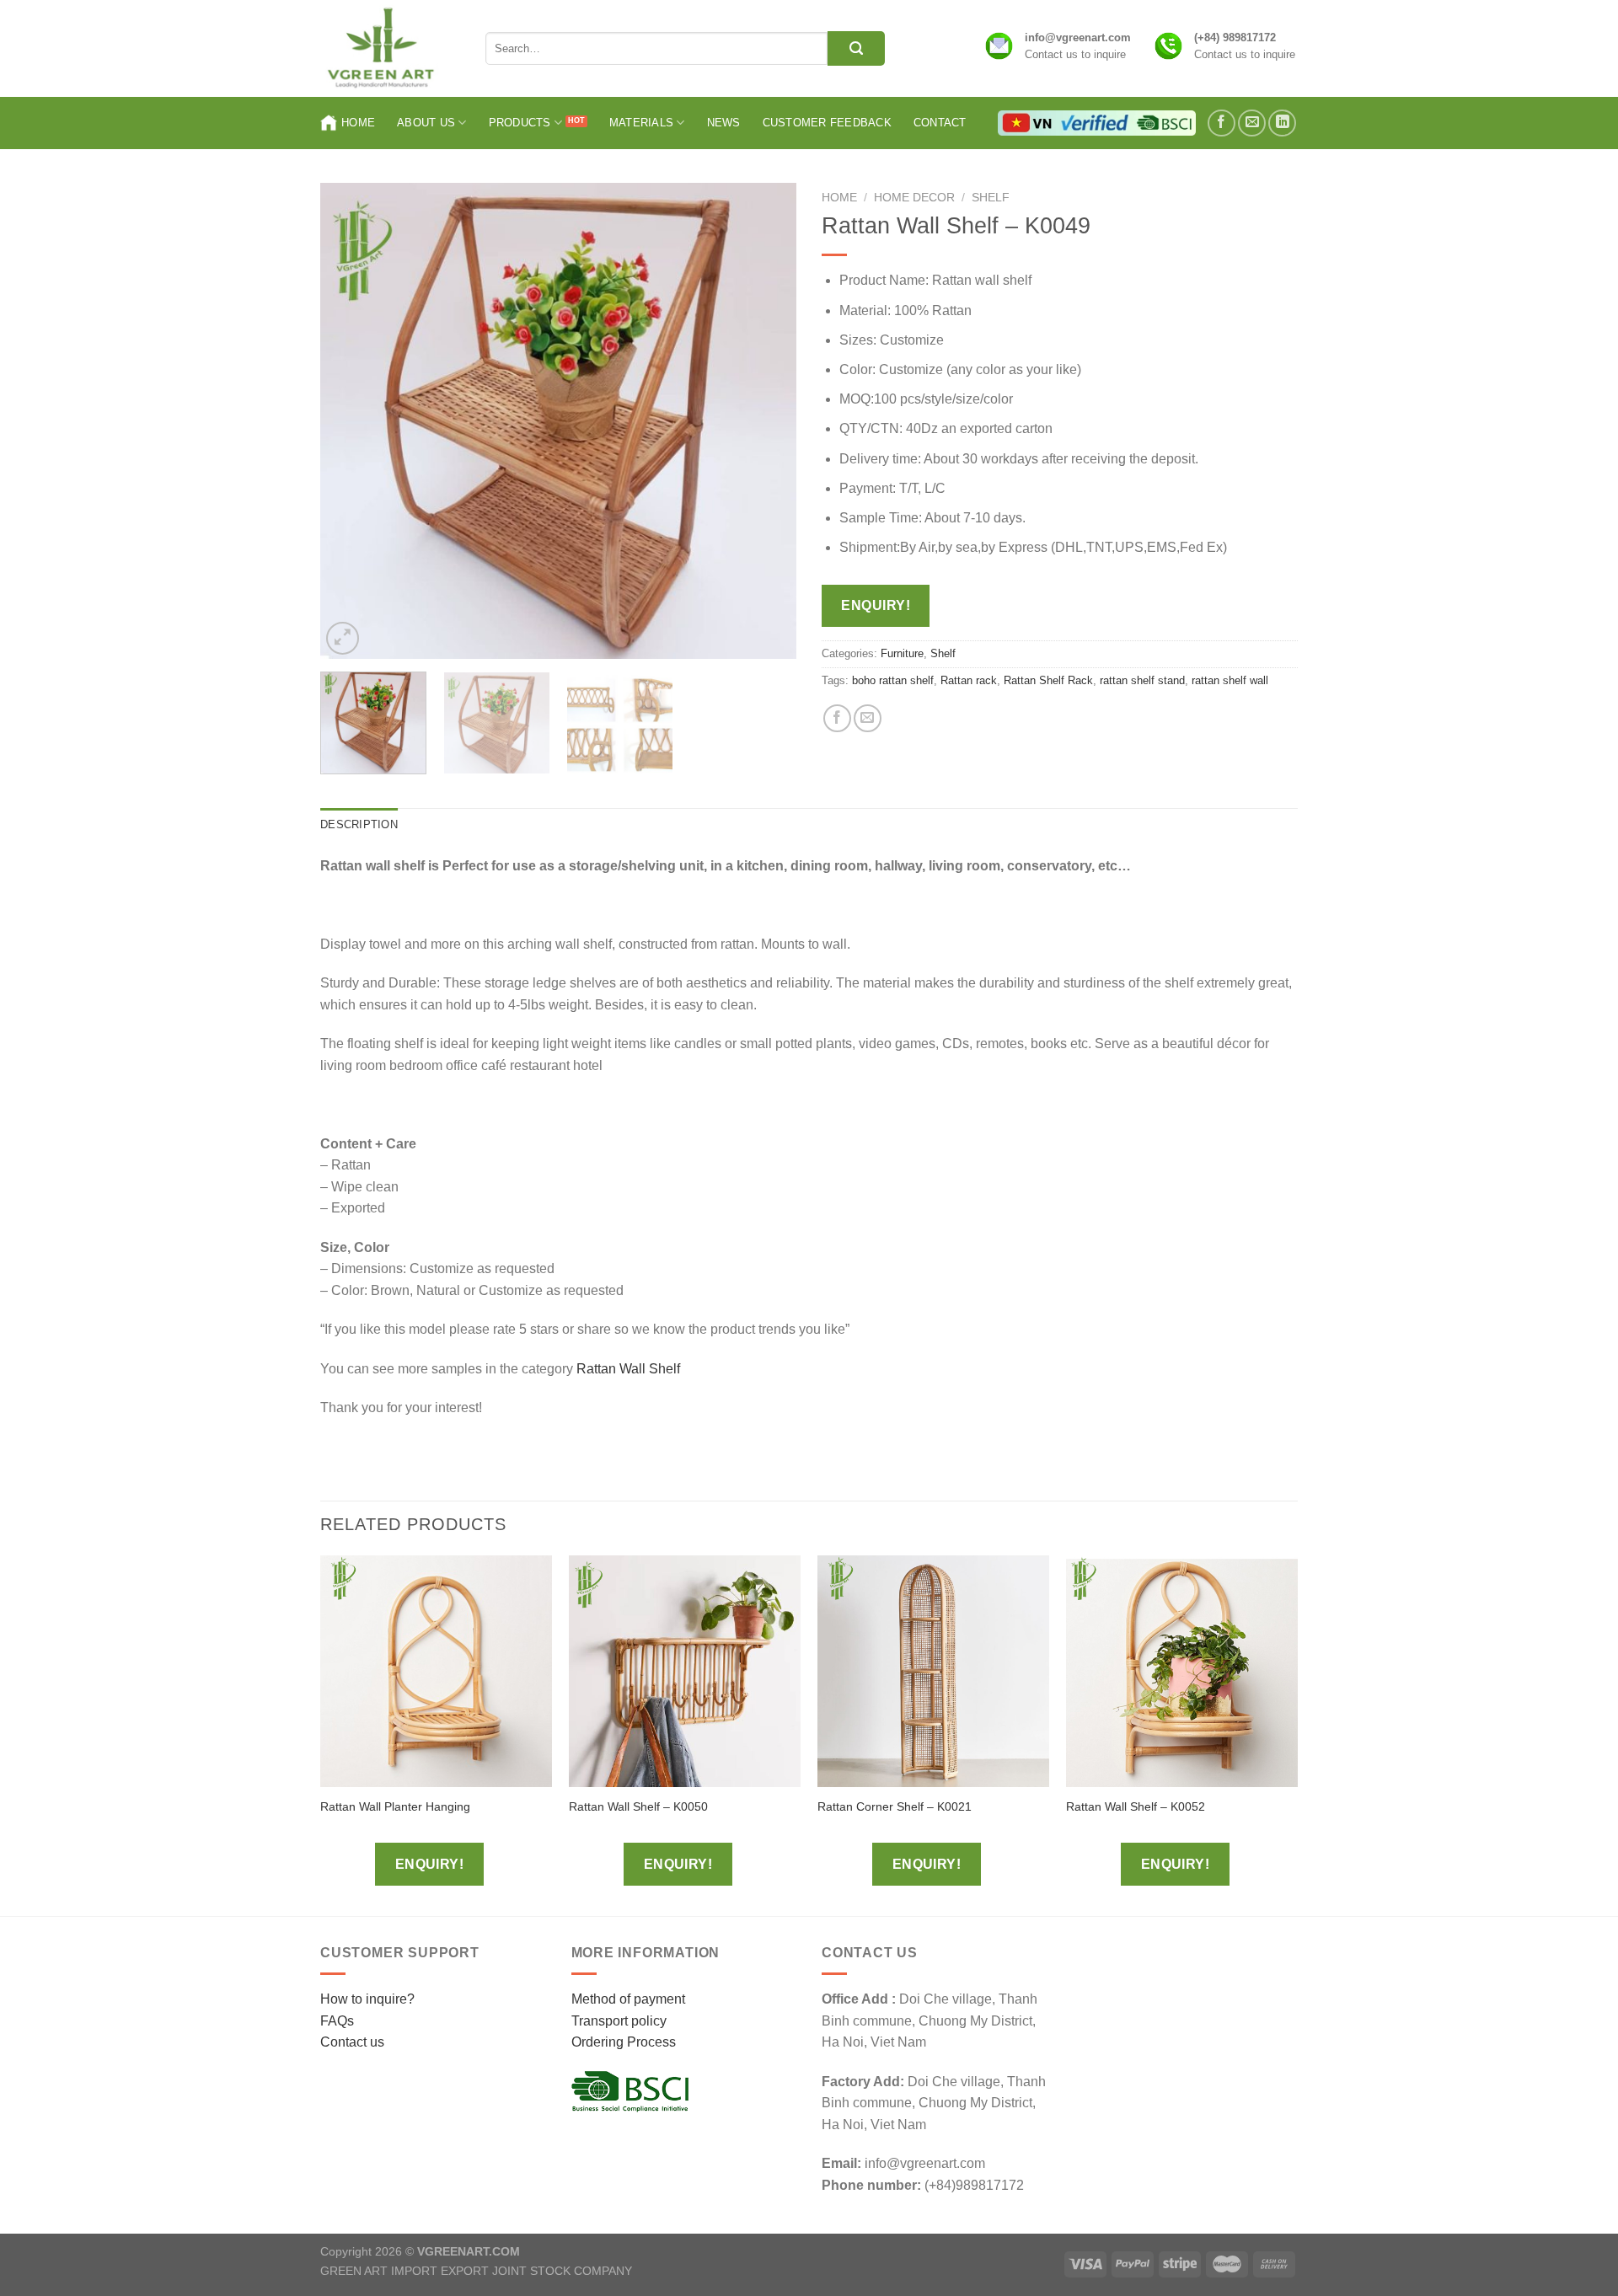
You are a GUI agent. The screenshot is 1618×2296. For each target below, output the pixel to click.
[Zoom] (343, 638)
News (724, 123)
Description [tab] (359, 824)
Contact (940, 123)
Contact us (352, 2042)
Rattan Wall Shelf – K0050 (638, 1806)
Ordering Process (624, 2042)
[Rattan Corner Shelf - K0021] (933, 1671)
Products (520, 123)
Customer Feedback (827, 123)
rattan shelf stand (1142, 680)
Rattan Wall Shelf (628, 1369)
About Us (426, 123)
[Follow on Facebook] (1222, 123)
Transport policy (619, 2021)
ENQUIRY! (876, 605)
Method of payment (628, 1999)
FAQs (337, 2021)
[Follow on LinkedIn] (1282, 123)
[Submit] (856, 48)
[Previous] (351, 421)
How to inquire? (367, 1999)
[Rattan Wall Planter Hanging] (436, 1671)
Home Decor (914, 198)
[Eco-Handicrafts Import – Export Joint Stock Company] (390, 48)
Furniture (902, 653)
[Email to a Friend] (868, 718)
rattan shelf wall (1230, 680)
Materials (641, 123)
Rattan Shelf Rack (1048, 680)
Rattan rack (969, 680)
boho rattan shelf (893, 680)
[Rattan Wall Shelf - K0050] (685, 1671)
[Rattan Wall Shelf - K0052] (1182, 1671)
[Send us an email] (1252, 123)
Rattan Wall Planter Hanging (395, 1806)
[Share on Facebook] (837, 718)
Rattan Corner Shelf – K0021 (895, 1806)
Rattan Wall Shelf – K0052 (1136, 1806)
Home (358, 123)
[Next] (766, 421)
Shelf (991, 198)
